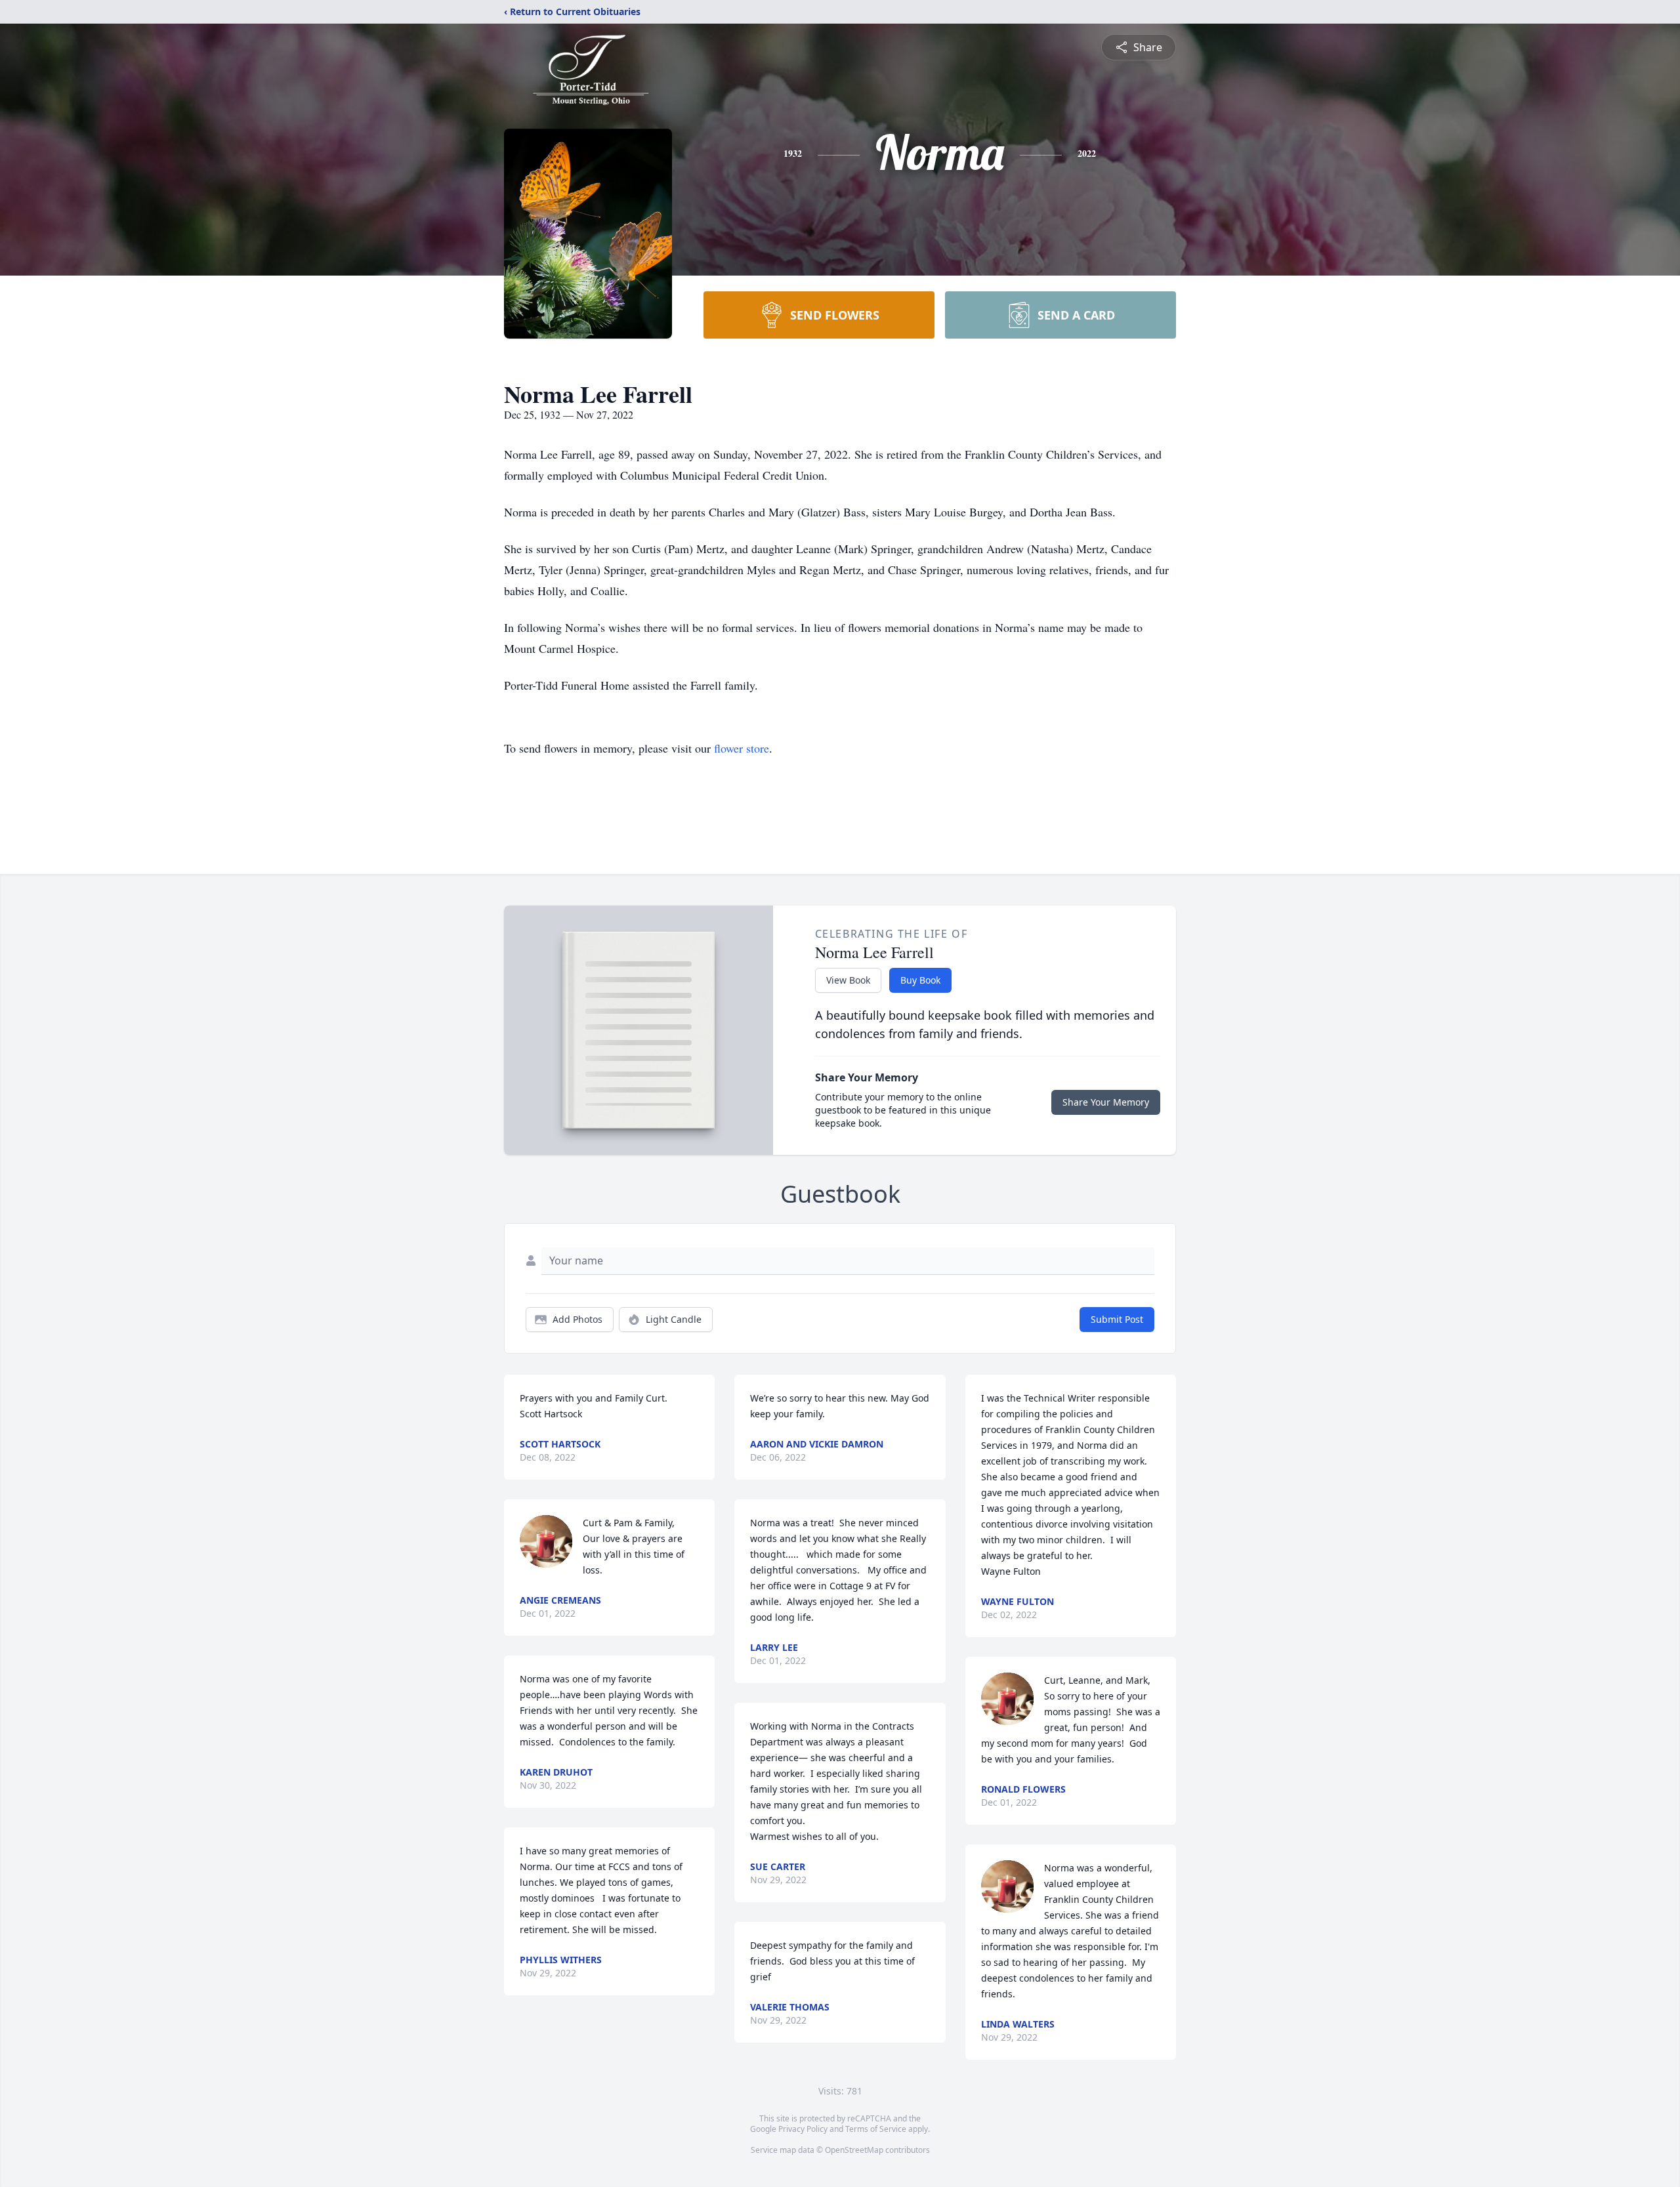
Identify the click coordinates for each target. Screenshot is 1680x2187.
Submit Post (1117, 1319)
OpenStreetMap (854, 2150)
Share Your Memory (1106, 1102)
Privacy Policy (803, 2129)
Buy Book (920, 980)
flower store (742, 748)
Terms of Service (876, 2129)
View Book (848, 980)
